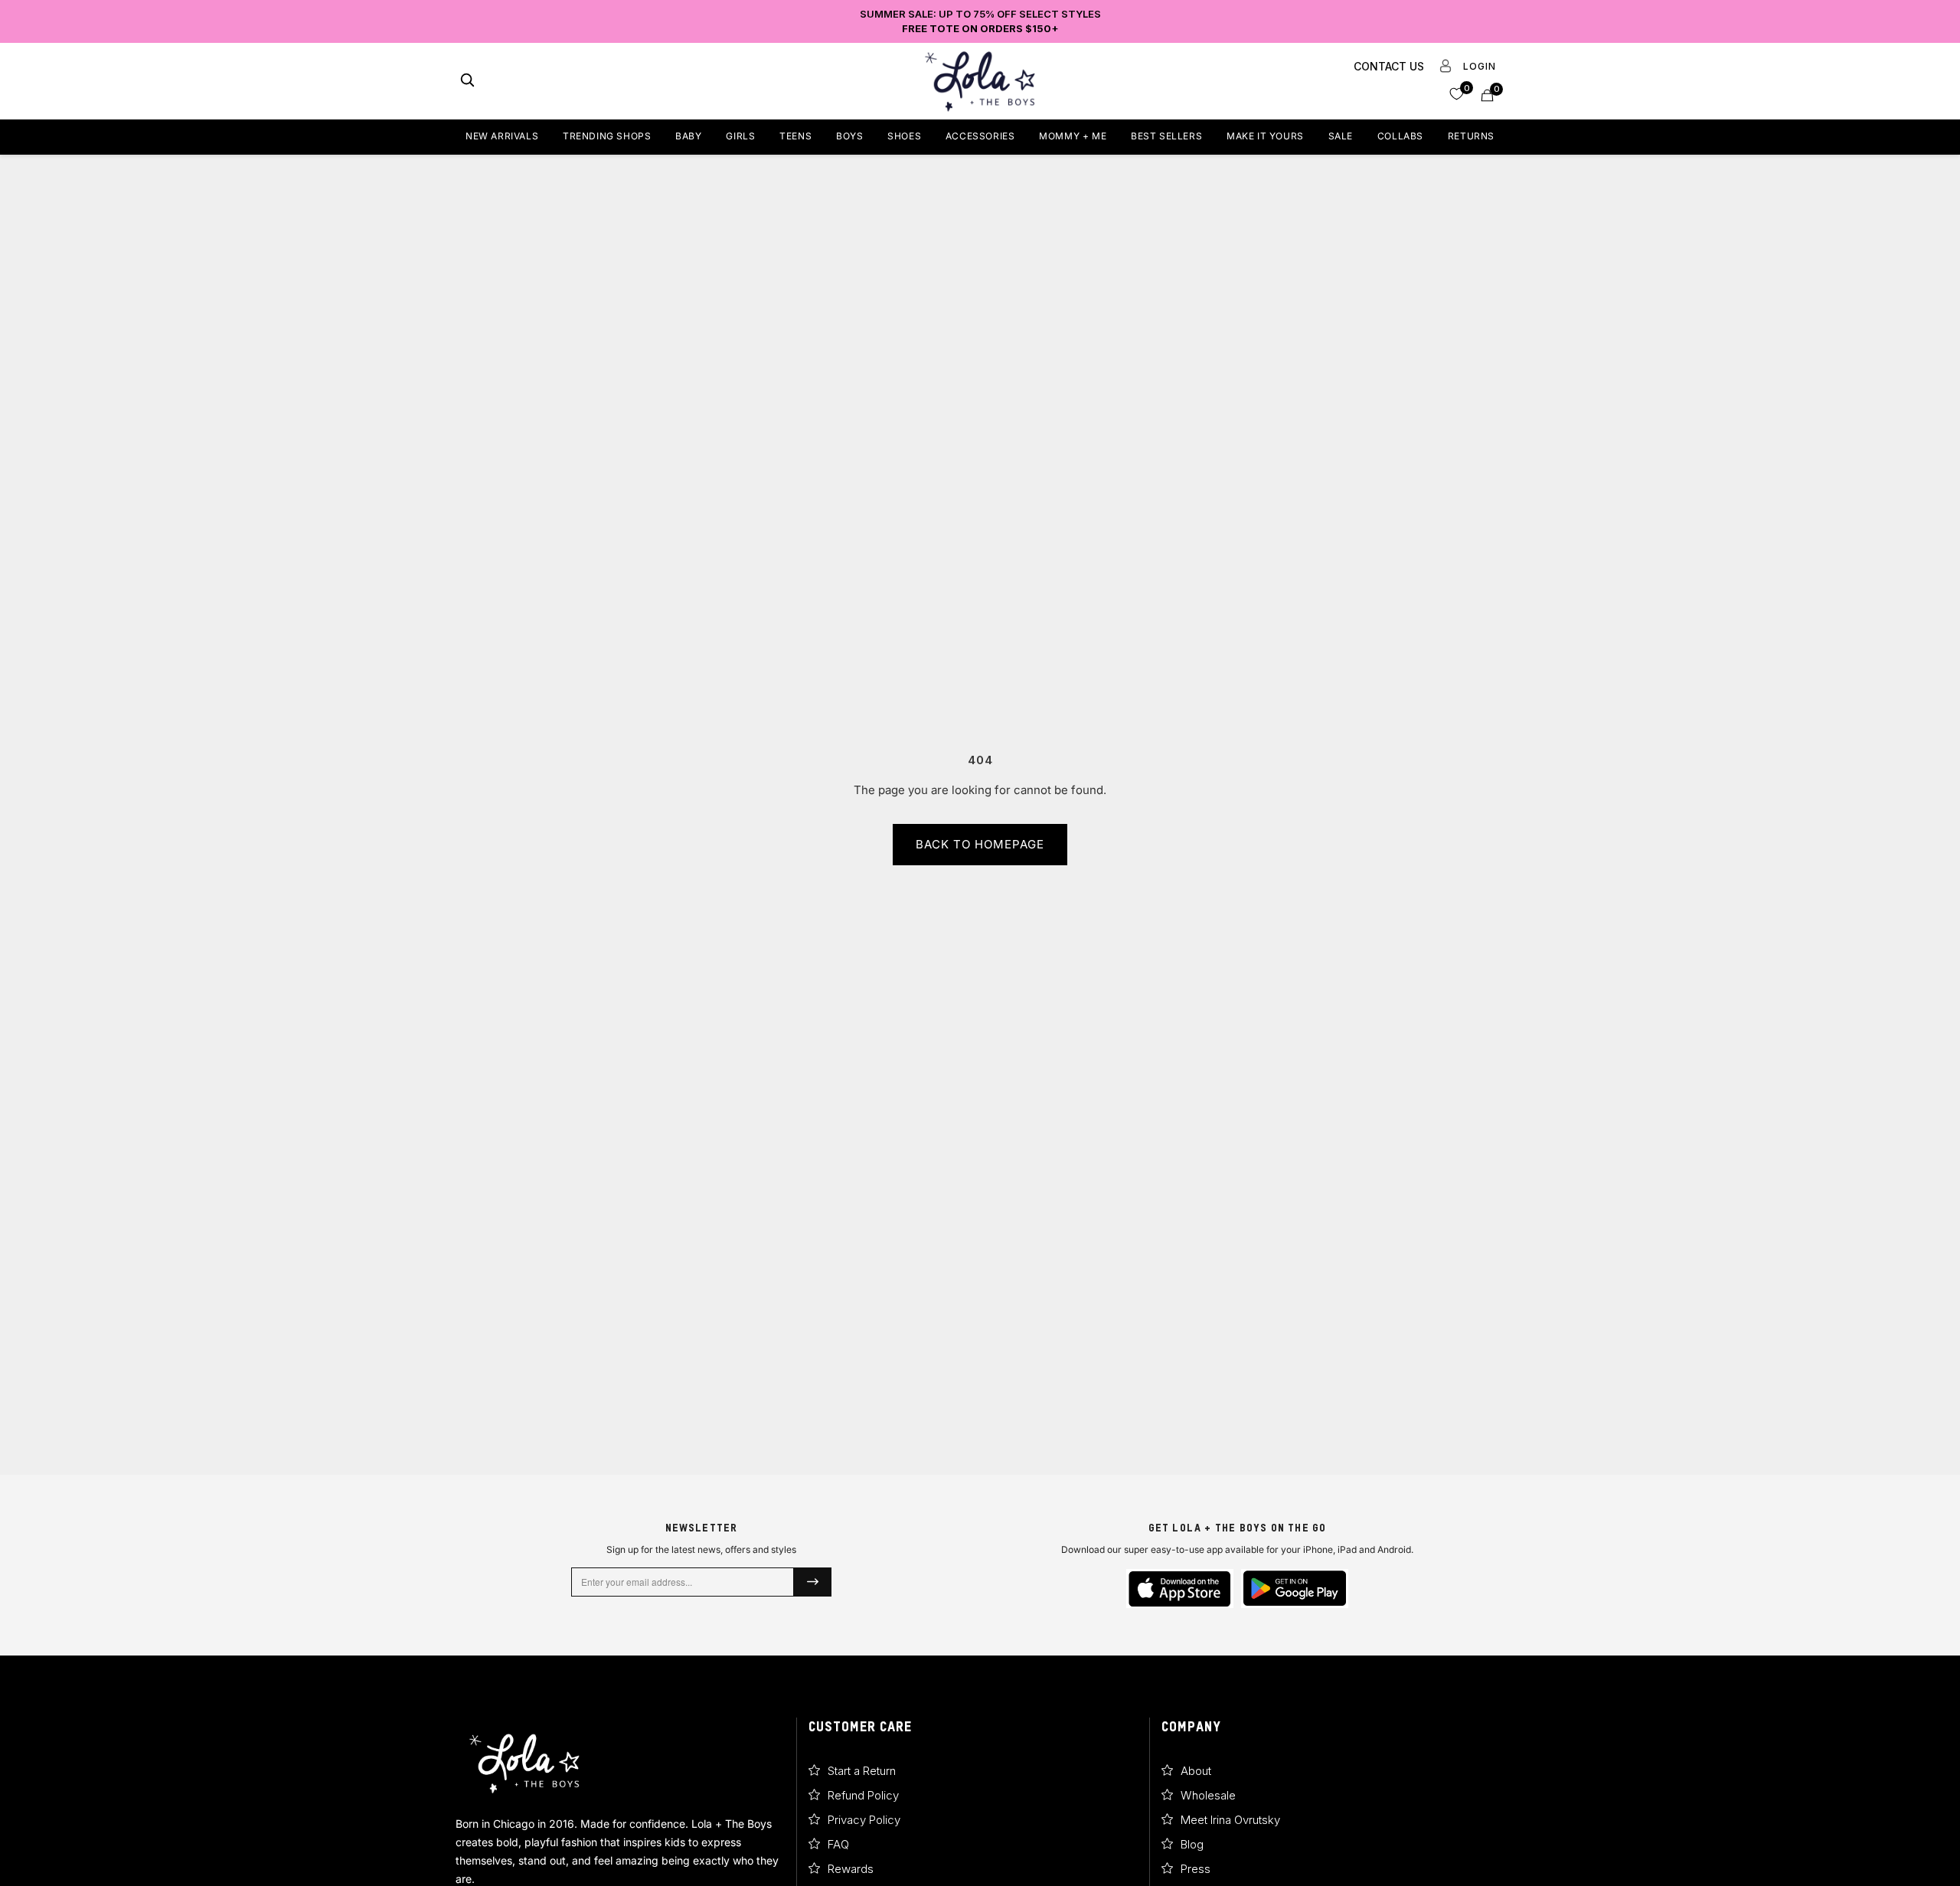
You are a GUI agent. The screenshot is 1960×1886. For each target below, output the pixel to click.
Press (1196, 1869)
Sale (1341, 136)
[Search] (467, 82)
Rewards (851, 1869)
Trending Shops (607, 136)
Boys (849, 136)
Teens (795, 136)
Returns (1471, 136)
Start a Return (862, 1771)
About (1196, 1771)
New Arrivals (502, 136)
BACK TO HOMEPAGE (980, 844)
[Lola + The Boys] (980, 81)
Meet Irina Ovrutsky (1230, 1820)
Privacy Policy (864, 1820)
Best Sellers (1166, 136)
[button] (1457, 93)
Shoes (904, 136)
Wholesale (1208, 1795)
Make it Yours (1265, 136)
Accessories (980, 136)
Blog (1192, 1844)
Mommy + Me (1073, 136)
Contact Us (1389, 66)
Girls (740, 136)
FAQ (838, 1844)
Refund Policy (863, 1795)
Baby (688, 136)
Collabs (1400, 136)
